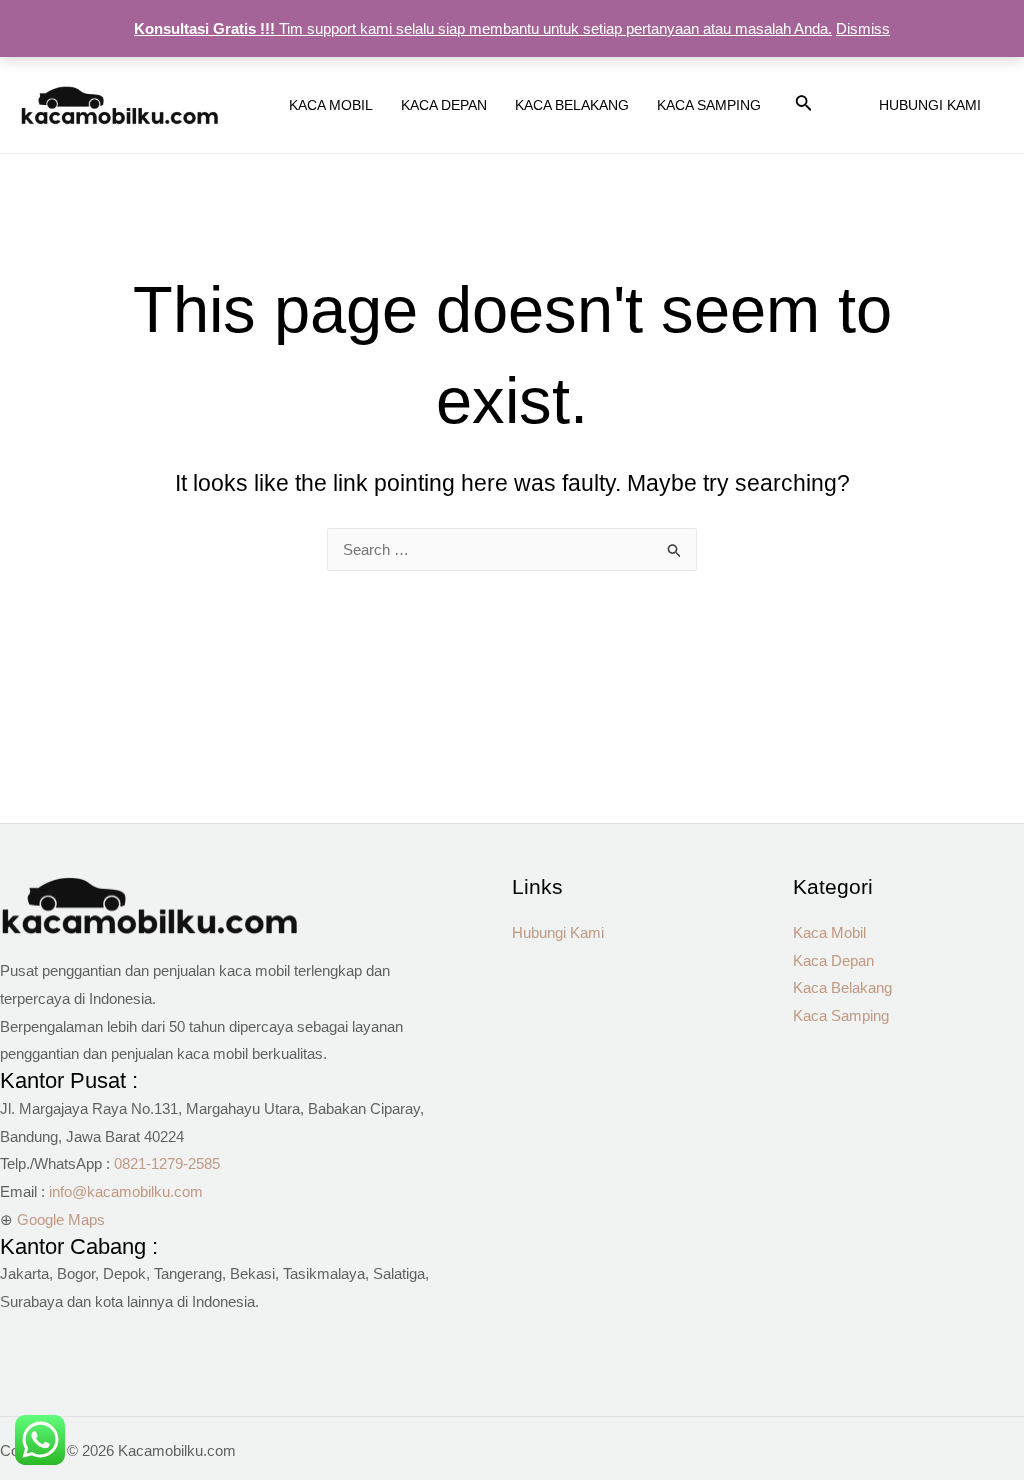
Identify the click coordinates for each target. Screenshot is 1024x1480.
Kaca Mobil (829, 932)
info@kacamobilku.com (126, 1191)
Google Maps (61, 1219)
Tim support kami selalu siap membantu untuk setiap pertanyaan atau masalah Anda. (483, 28)
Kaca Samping (841, 1015)
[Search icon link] (804, 107)
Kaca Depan (833, 960)
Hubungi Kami (558, 932)
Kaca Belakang (842, 987)
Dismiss (863, 28)
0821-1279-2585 (167, 1163)
